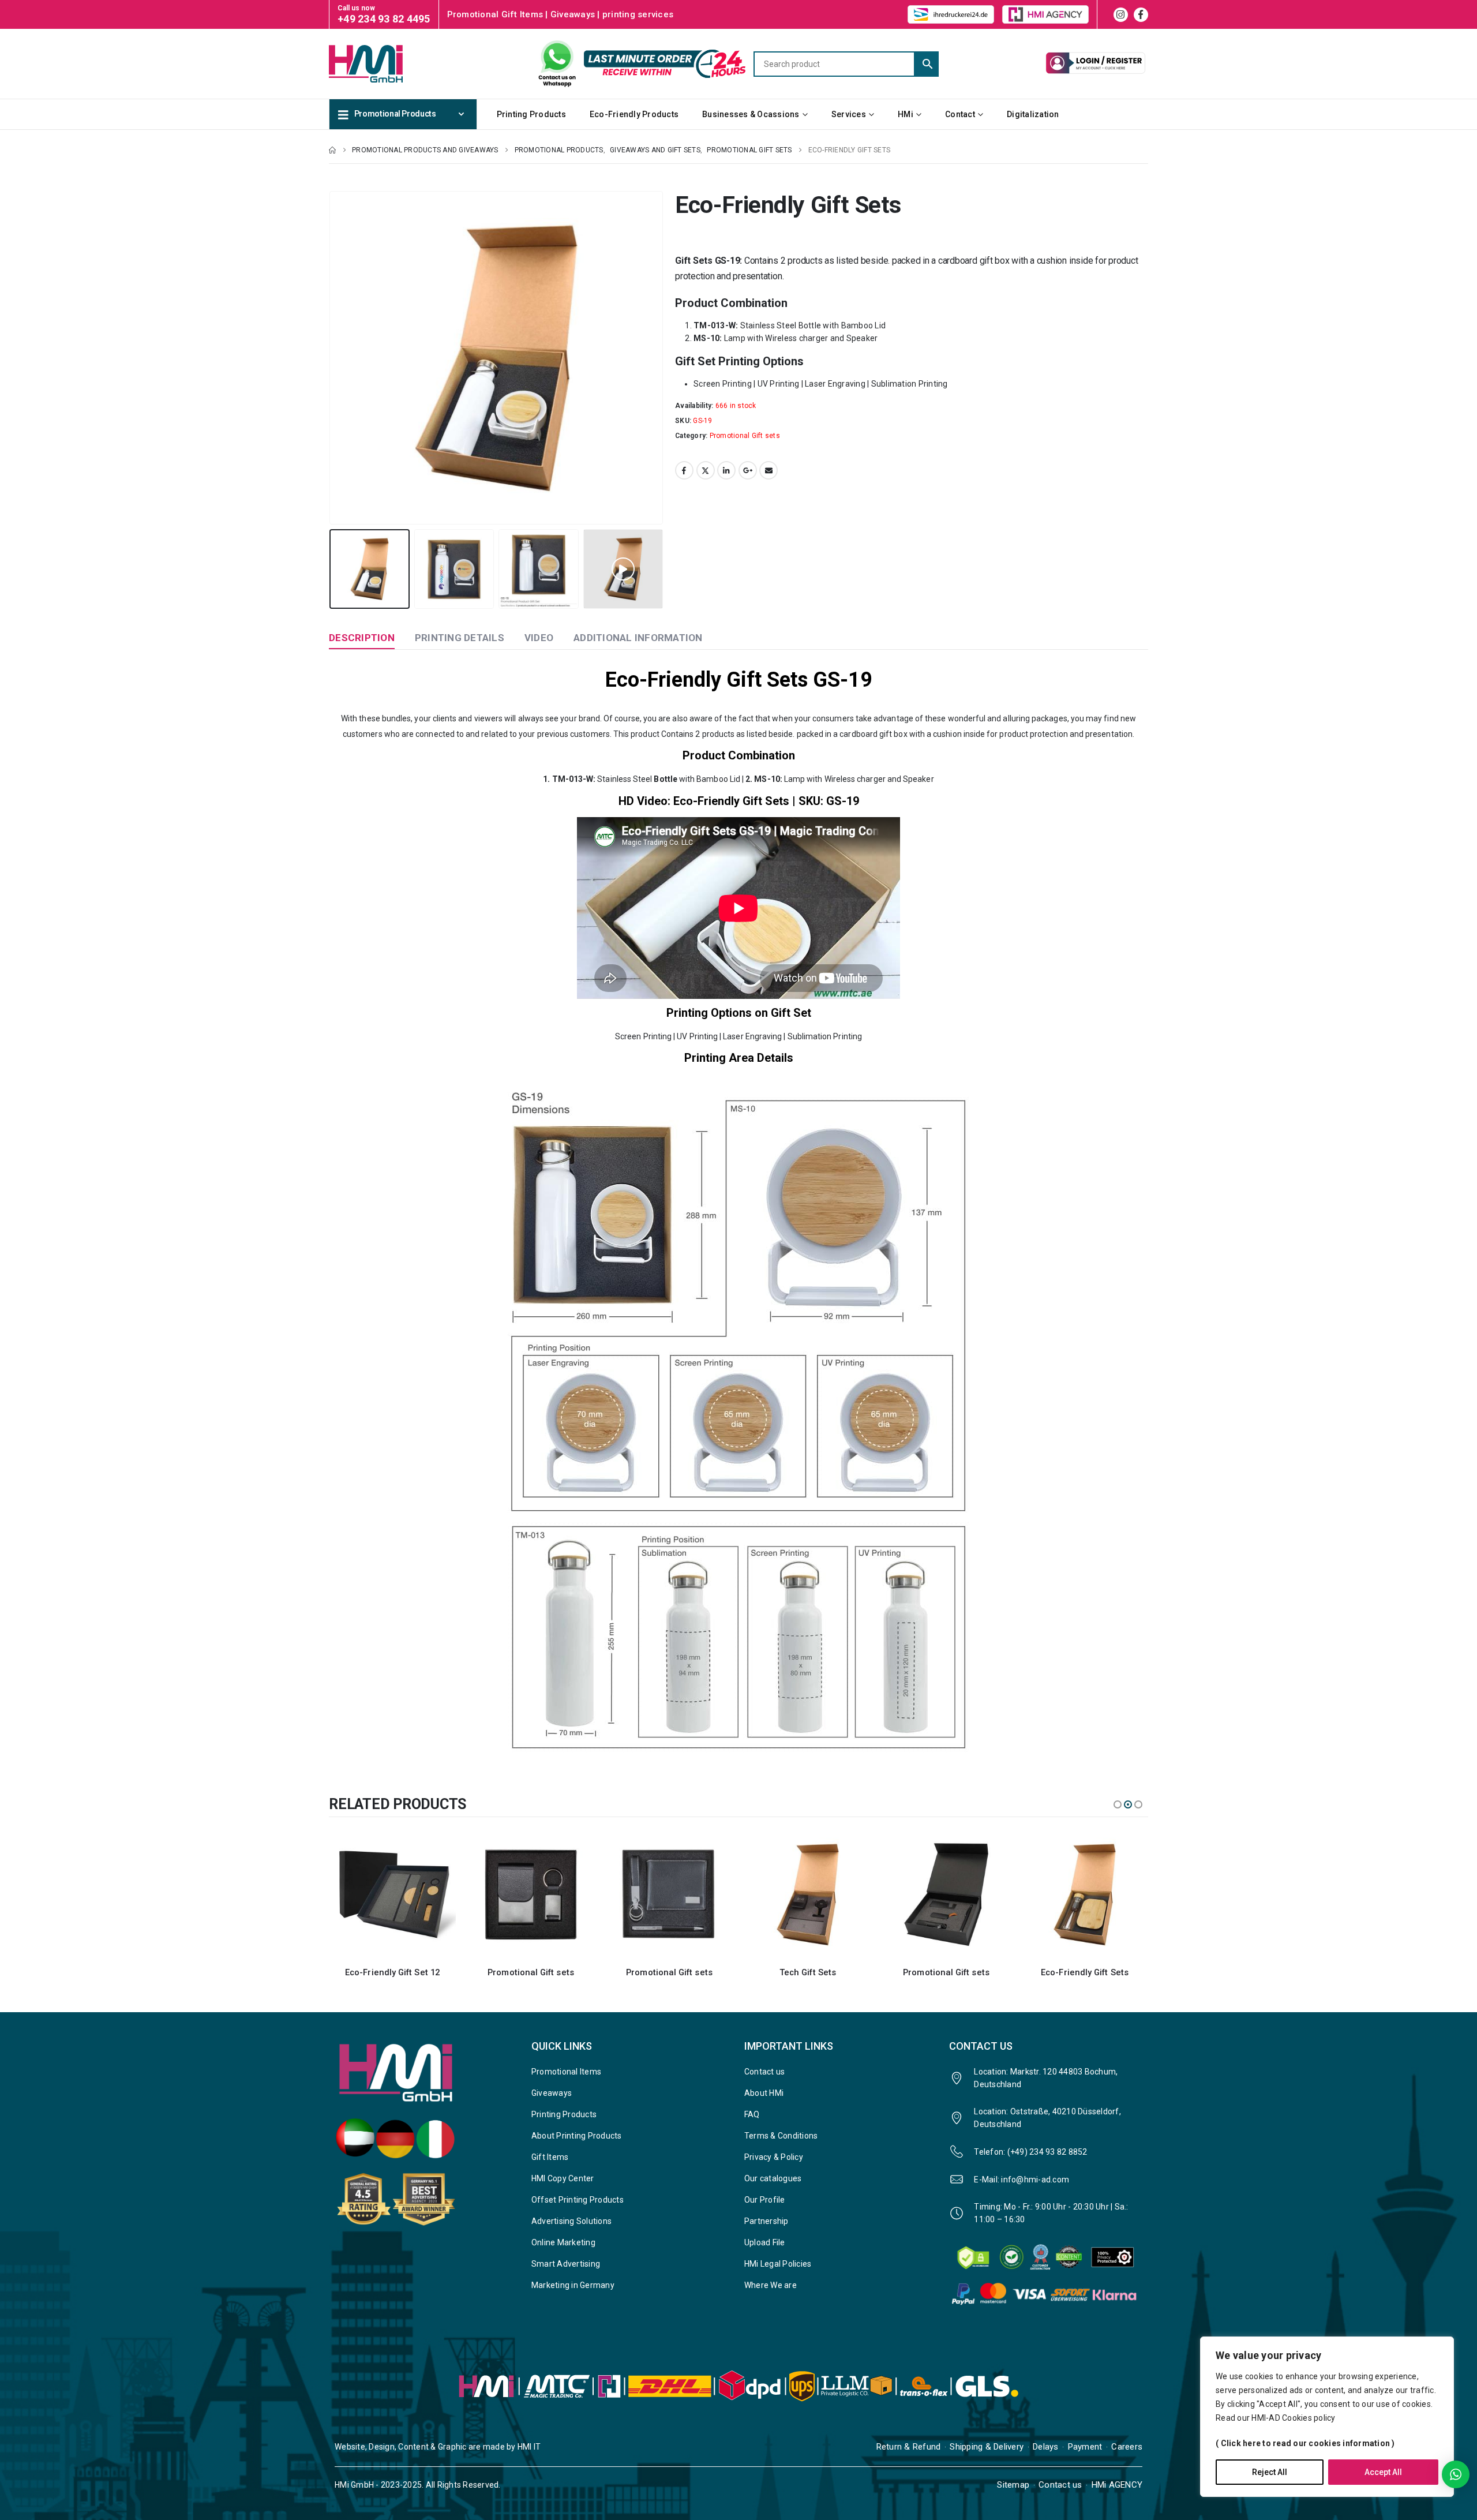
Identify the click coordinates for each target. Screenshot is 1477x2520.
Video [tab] (539, 638)
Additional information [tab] (638, 638)
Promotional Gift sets (745, 436)
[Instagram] (1121, 15)
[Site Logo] (387, 63)
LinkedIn (726, 470)
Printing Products (531, 114)
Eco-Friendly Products (634, 114)
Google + (748, 470)
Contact (960, 114)
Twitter (706, 470)
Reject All (1270, 2472)
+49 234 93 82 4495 (384, 19)
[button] (332, 358)
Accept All (1383, 2472)
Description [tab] (362, 638)
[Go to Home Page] (332, 150)
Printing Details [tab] (460, 638)
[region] (1327, 2417)
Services (849, 114)
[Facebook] (1141, 15)
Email (769, 470)
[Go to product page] (392, 1894)
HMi (906, 114)
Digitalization (1033, 114)
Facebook (684, 470)
